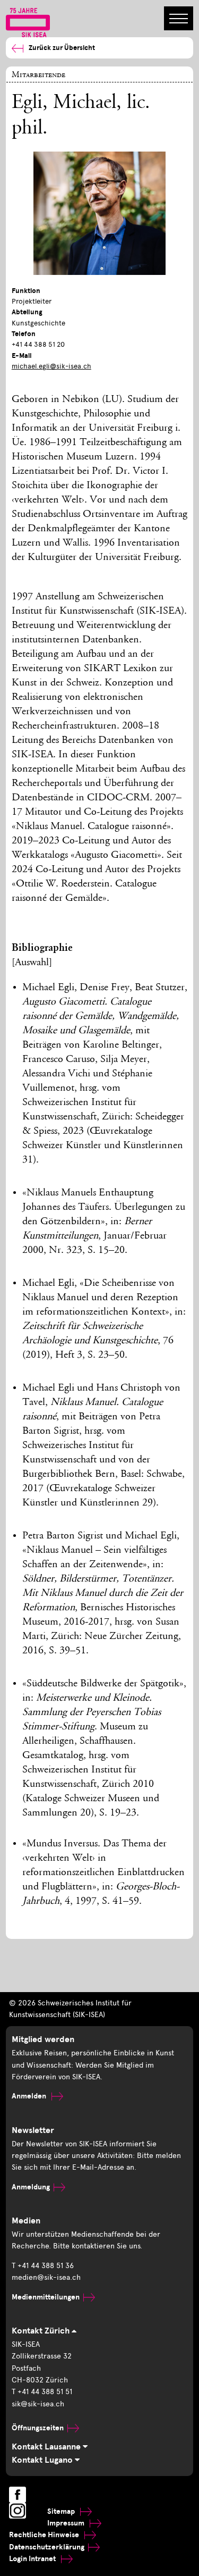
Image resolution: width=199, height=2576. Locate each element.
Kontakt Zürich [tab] (42, 2331)
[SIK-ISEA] (28, 22)
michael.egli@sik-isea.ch (51, 366)
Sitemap (62, 2511)
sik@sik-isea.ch (38, 2404)
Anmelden (30, 2096)
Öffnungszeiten (38, 2428)
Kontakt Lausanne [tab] (47, 2447)
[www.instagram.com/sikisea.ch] (18, 2511)
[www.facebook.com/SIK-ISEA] (18, 2495)
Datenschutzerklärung (47, 2547)
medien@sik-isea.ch (46, 2277)
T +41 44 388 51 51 (42, 2392)
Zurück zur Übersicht (62, 48)
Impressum (67, 2523)
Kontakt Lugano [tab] (43, 2460)
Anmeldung (31, 2187)
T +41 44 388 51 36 (43, 2266)
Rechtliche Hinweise (45, 2535)
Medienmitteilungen (46, 2297)
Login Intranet (33, 2559)
